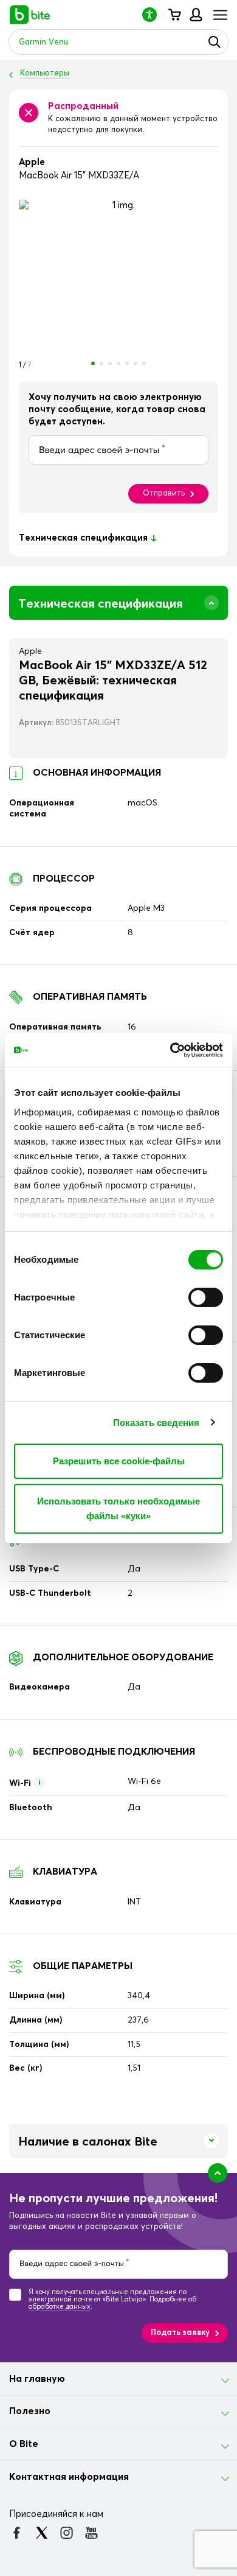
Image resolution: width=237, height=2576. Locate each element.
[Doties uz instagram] (67, 2533)
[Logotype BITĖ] (30, 15)
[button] (154, 14)
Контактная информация (69, 2477)
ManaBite (195, 15)
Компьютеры (45, 73)
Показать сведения (156, 1423)
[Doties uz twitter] (42, 2533)
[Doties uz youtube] (91, 2533)
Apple (32, 162)
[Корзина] (174, 15)
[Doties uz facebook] (17, 2533)
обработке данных (60, 2307)
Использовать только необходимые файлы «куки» (118, 1508)
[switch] (206, 1297)
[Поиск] (215, 42)
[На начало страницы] (218, 2173)
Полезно (30, 2411)
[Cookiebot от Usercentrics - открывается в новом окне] (170, 1050)
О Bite (24, 2444)
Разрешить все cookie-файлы (119, 1461)
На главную (37, 2379)
